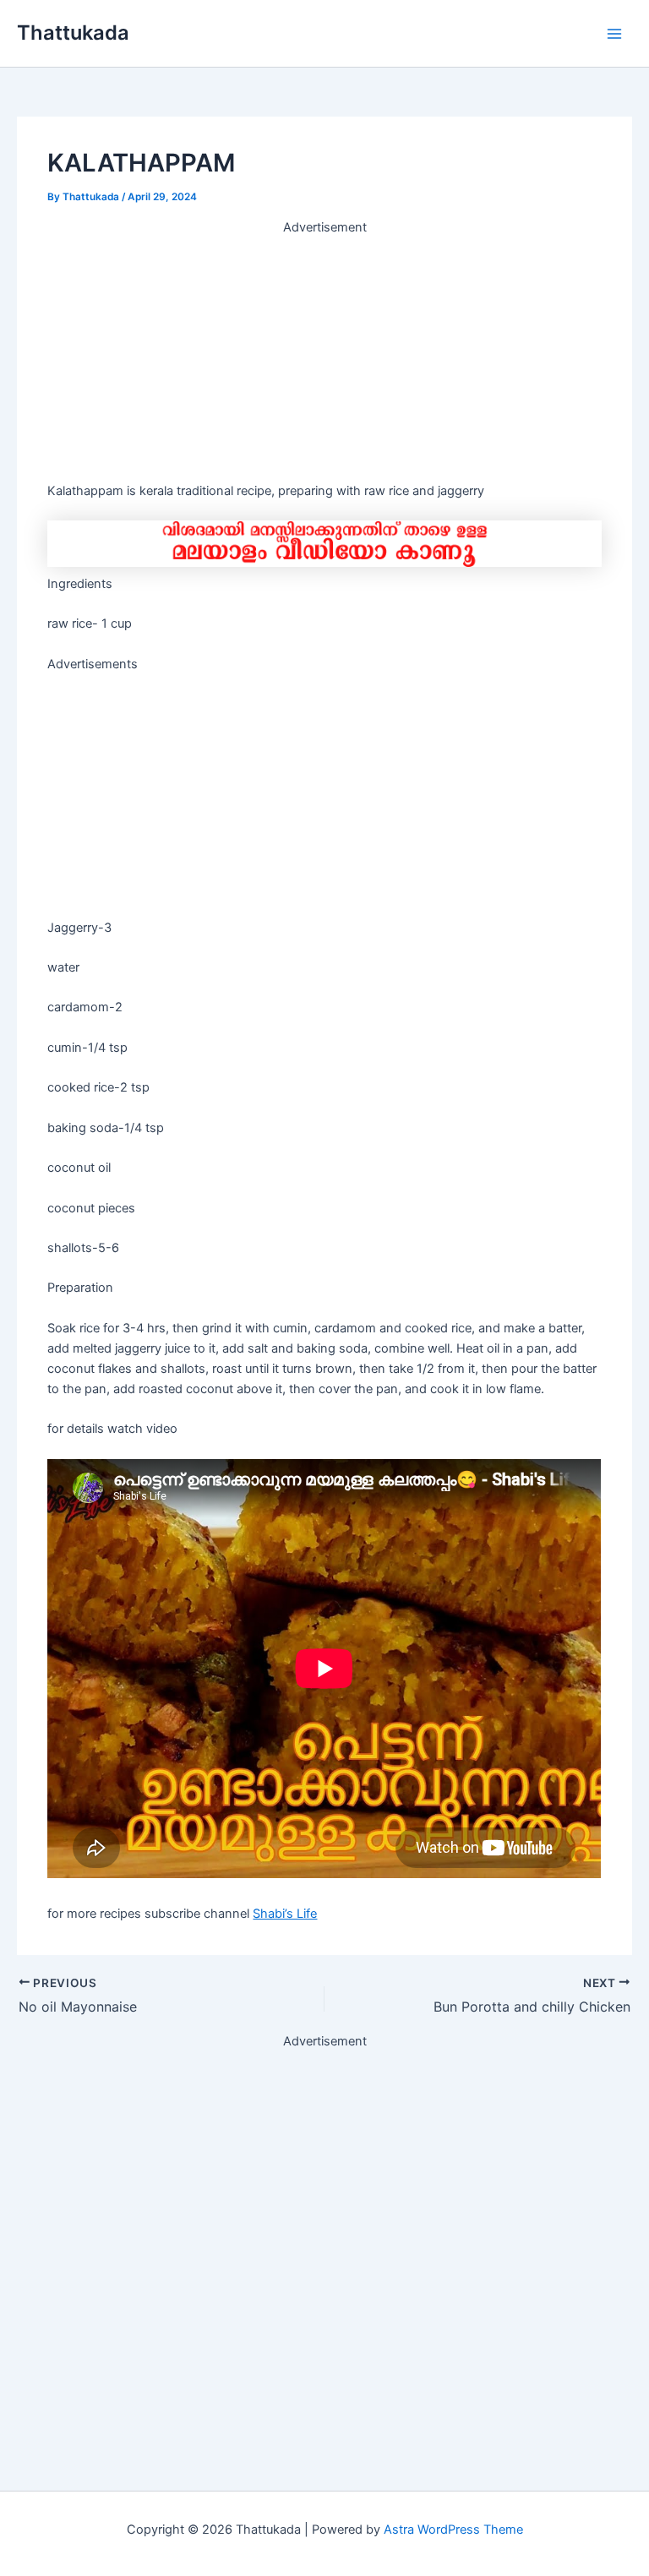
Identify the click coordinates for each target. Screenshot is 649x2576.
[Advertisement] (325, 356)
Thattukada (73, 33)
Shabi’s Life (285, 1914)
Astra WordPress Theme (453, 2530)
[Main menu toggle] (614, 34)
